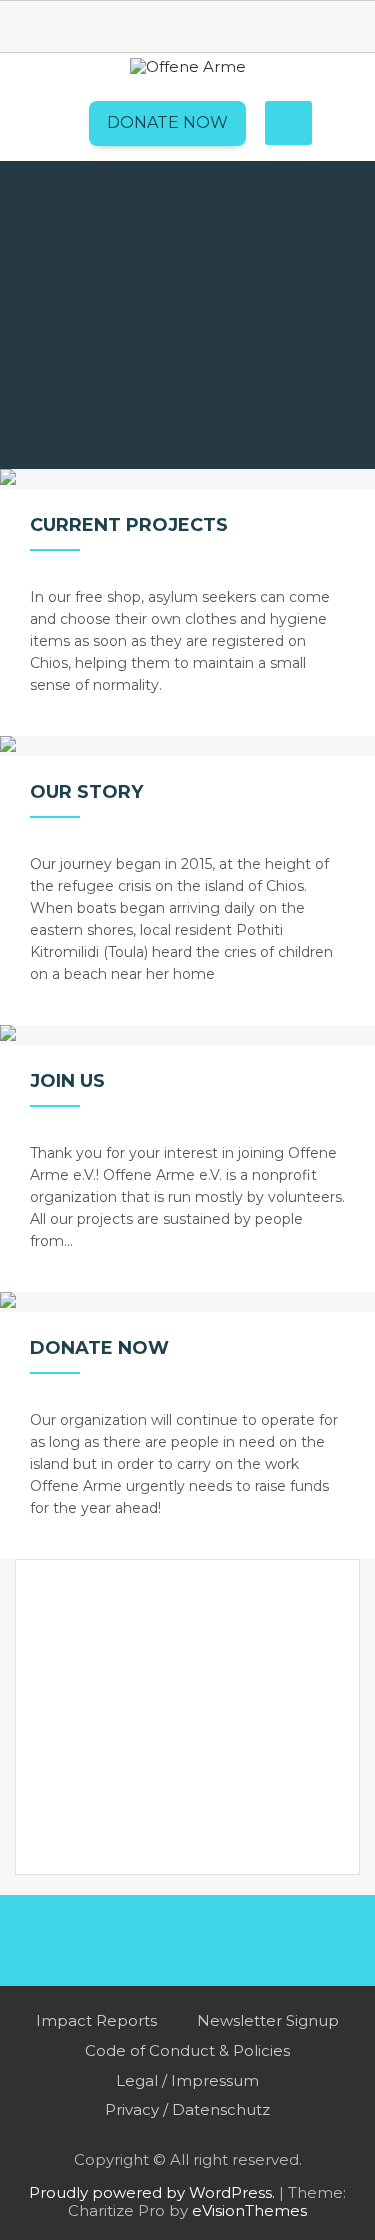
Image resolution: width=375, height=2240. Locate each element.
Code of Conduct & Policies (187, 2050)
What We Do (156, 218)
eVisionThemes (249, 2210)
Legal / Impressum (187, 2080)
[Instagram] (213, 24)
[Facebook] (163, 24)
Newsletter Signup (268, 2020)
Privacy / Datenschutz (187, 2109)
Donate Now (167, 122)
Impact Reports (96, 2020)
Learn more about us (182, 435)
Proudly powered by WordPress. (152, 2192)
